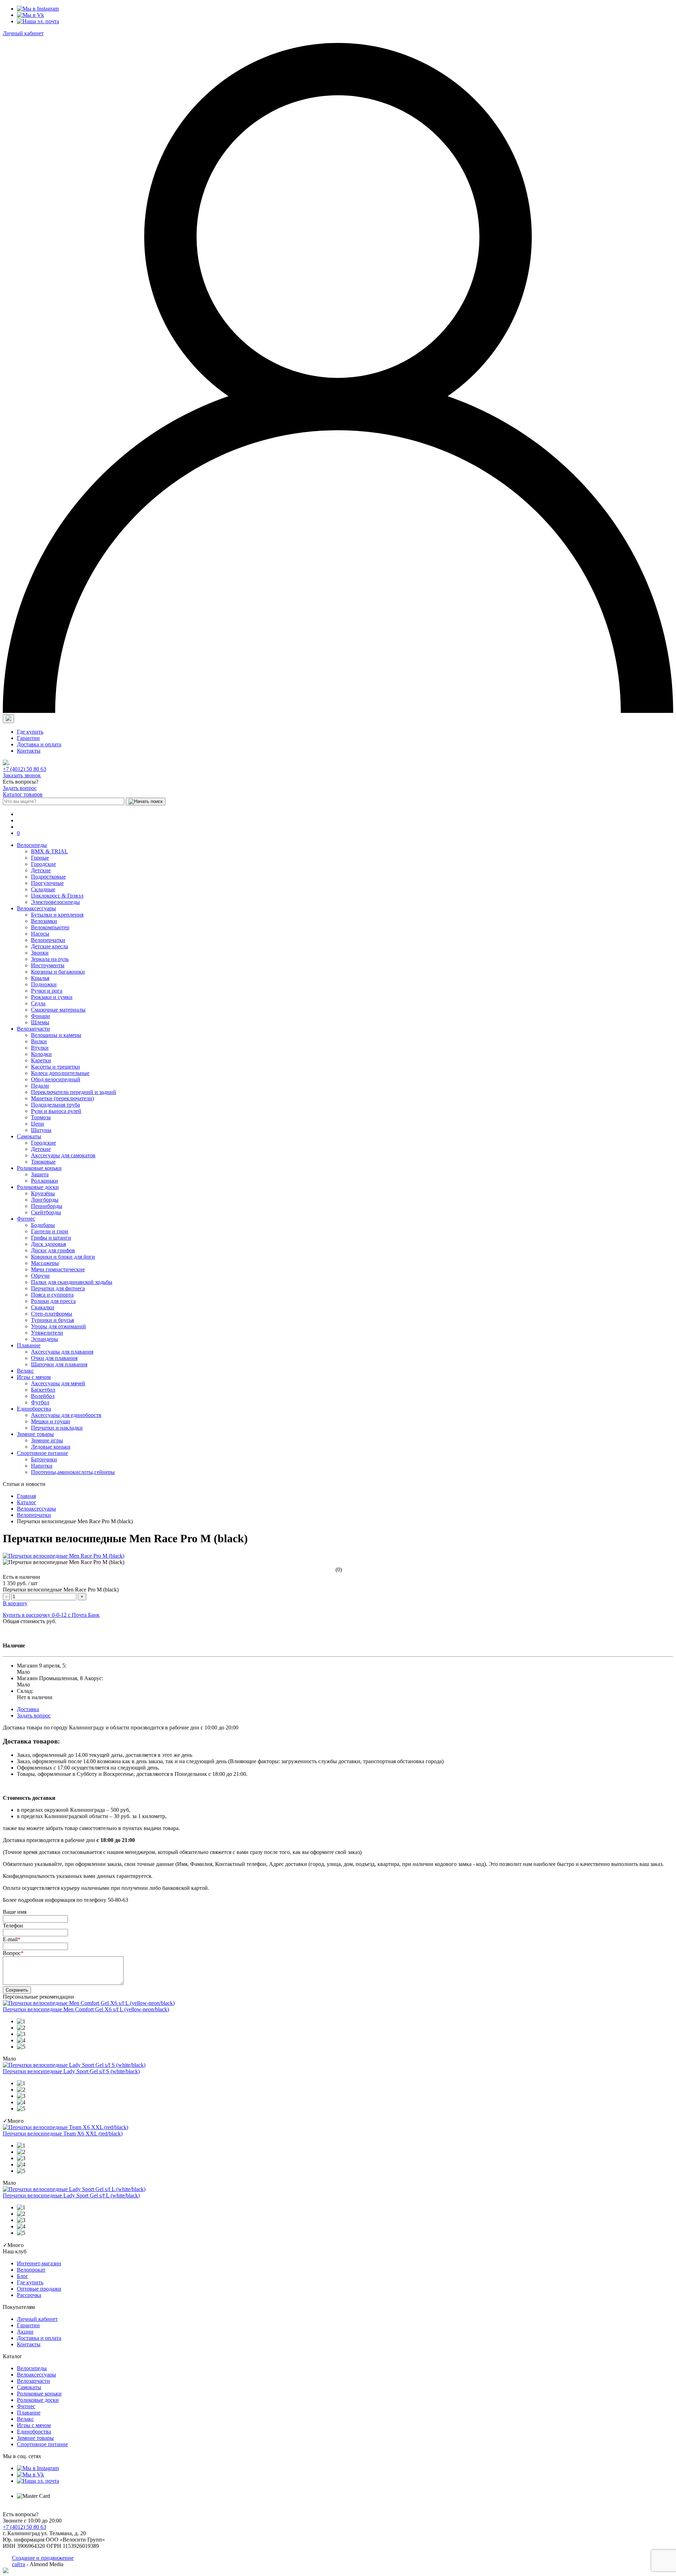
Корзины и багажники (58, 972)
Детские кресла (49, 946)
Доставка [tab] (28, 1709)
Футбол (40, 1402)
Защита (40, 1174)
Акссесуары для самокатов (63, 1155)
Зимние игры (47, 1440)
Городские (43, 864)
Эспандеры (45, 1339)
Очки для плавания (54, 1358)
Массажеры (45, 1263)
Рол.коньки (45, 1181)
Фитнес (26, 1219)
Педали (40, 1086)
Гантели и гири (50, 1231)
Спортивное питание (42, 1453)
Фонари (40, 1016)
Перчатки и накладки (57, 1428)
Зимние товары (35, 1434)
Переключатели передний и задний (74, 1092)
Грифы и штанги (51, 1238)
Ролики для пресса (53, 1301)
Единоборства (34, 1409)
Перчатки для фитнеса (58, 1288)
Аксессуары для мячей (58, 1383)
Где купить (30, 732)
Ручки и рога (47, 991)
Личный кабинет (23, 33)
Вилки (39, 1041)
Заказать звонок (22, 775)
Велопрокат (31, 2270)
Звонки (40, 953)
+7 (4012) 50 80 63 (24, 769)
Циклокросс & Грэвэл (57, 896)
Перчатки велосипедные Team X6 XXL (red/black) (63, 2134)
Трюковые (43, 1162)
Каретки (41, 1060)
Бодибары (43, 1225)
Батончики (44, 1459)
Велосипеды (32, 845)
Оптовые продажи (39, 2289)
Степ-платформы (52, 1314)
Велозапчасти (33, 1029)
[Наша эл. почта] (38, 21)
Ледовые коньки (51, 1447)
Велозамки (44, 921)
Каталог (27, 1502)
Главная (26, 1496)
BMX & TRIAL (49, 851)
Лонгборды (45, 1200)
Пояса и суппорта (52, 1295)
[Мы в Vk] (30, 15)
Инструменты (48, 965)
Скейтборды (46, 1212)
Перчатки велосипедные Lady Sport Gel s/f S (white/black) (71, 2071)
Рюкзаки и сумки (52, 997)
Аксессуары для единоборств (66, 1415)
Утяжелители (47, 1333)
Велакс (25, 1371)
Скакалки (43, 1307)
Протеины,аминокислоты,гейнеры (73, 1472)
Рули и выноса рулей (56, 1111)
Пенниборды (47, 1206)
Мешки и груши (51, 1421)
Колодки (41, 1054)
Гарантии (28, 738)
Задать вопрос (20, 788)
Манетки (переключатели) (62, 1098)
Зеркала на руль (50, 959)
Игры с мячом (34, 1377)
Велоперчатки (48, 940)
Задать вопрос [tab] (34, 1716)
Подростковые (48, 877)
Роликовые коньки (39, 1168)
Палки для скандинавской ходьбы (72, 1282)
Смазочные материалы (58, 1010)
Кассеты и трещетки (55, 1067)
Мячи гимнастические (58, 1269)
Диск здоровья (48, 1244)
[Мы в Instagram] (38, 9)
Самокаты (29, 1136)
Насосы (40, 934)
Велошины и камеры (56, 1035)
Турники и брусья (52, 1320)
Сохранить (17, 1990)
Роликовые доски (38, 1187)
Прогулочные (47, 883)
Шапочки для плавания (59, 1364)
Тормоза (41, 1117)
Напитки (42, 1466)
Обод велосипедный (56, 1079)
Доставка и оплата (39, 744)
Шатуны (41, 1130)
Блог (23, 2276)
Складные (43, 889)
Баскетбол (43, 1390)
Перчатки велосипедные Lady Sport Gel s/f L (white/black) (71, 2195)
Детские (41, 870)
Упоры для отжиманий (58, 1326)
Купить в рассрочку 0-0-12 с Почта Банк (51, 1615)
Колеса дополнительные (60, 1073)
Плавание (29, 1345)
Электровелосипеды (55, 902)
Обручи (40, 1276)
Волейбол (43, 1396)
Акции (25, 2332)
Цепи (37, 1124)
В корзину (15, 1603)
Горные (40, 858)
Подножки (44, 984)
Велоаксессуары (36, 908)
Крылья (40, 978)
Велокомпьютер (50, 927)
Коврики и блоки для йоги (63, 1257)
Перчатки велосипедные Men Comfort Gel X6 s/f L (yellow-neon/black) (86, 2009)
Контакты (29, 751)
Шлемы (40, 1022)
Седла (38, 1003)
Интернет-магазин (39, 2263)
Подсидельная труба (55, 1105)
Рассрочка (29, 2295)
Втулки (40, 1048)
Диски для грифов (53, 1250)
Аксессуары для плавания (62, 1352)
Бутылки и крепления (57, 915)
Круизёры (43, 1193)
